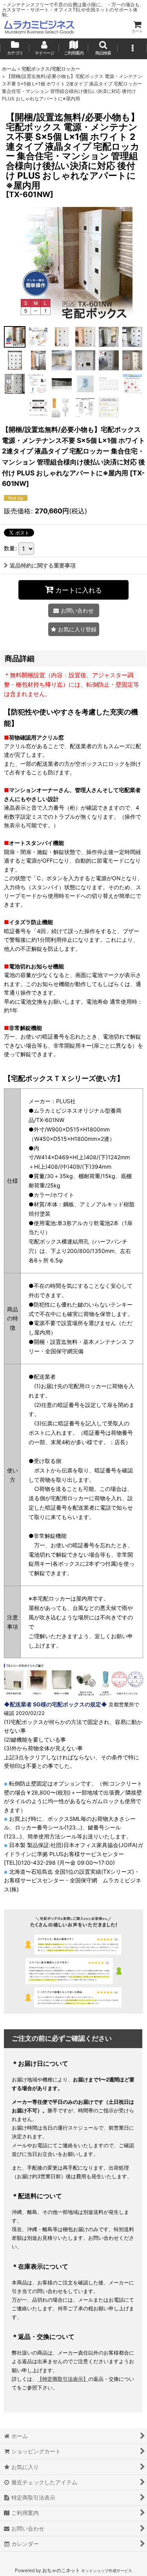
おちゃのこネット (61, 2570)
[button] (103, 49)
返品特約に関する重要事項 (43, 565)
